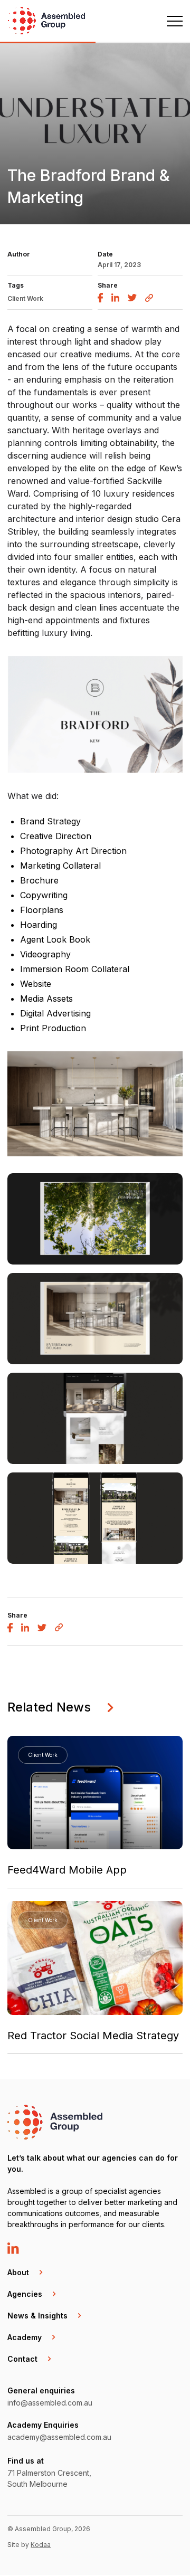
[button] (170, 21)
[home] (47, 22)
